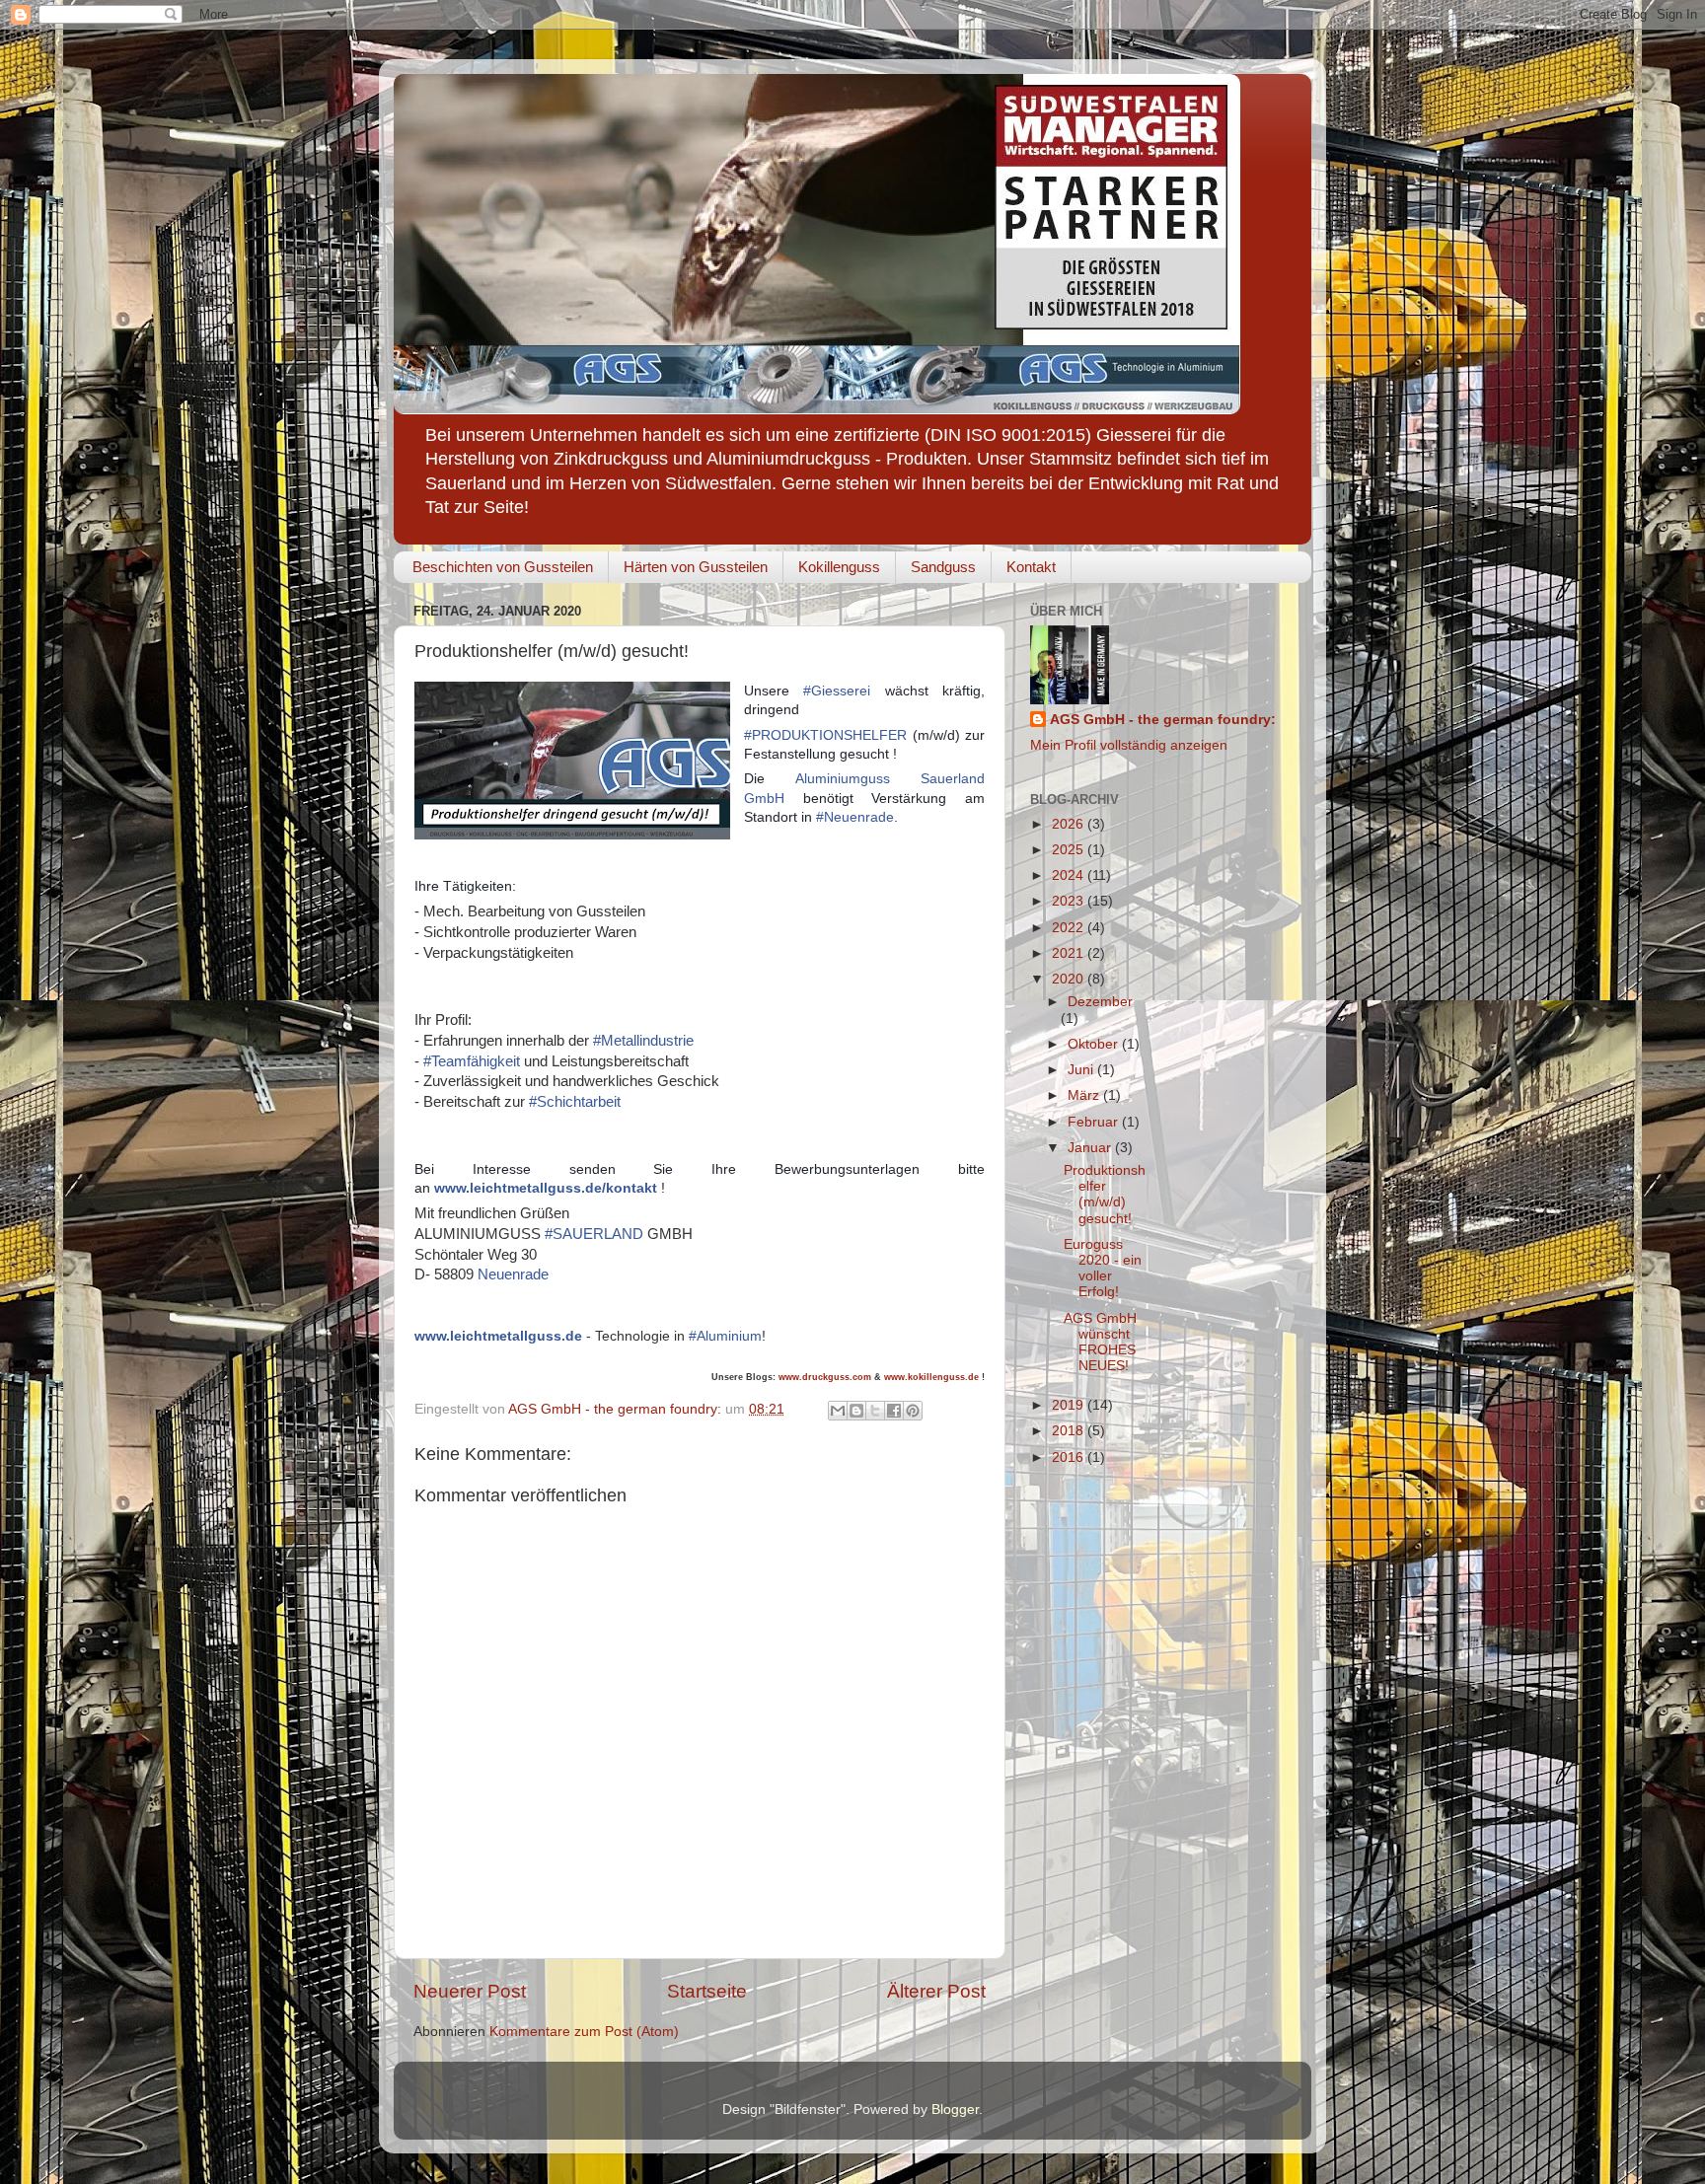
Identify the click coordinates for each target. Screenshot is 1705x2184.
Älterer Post (936, 1991)
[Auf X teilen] (875, 1411)
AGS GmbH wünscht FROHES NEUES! (1100, 1343)
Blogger (955, 2110)
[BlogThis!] (856, 1411)
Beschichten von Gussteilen (503, 567)
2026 (1070, 824)
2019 (1070, 1405)
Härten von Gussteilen (696, 567)
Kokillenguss (839, 567)
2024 (1070, 875)
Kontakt (1031, 567)
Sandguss (943, 567)
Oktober (1095, 1044)
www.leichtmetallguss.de (498, 1336)
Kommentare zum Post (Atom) (584, 2032)
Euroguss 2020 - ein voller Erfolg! (1103, 1269)
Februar (1095, 1122)
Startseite (707, 1991)
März (1085, 1095)
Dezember (1100, 1002)
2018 (1070, 1431)
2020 (1070, 979)
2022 (1070, 928)
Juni (1082, 1070)
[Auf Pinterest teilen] (913, 1411)
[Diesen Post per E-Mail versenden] (838, 1411)
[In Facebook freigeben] (894, 1411)
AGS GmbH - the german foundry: (1163, 720)
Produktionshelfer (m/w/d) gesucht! (1105, 1195)
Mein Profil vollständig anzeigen (1129, 745)
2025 (1070, 850)
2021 (1070, 953)
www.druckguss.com (825, 1377)
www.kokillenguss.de (933, 1377)
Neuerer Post (470, 1991)
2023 (1070, 901)
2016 (1070, 1457)
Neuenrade (513, 1274)
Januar (1091, 1148)
